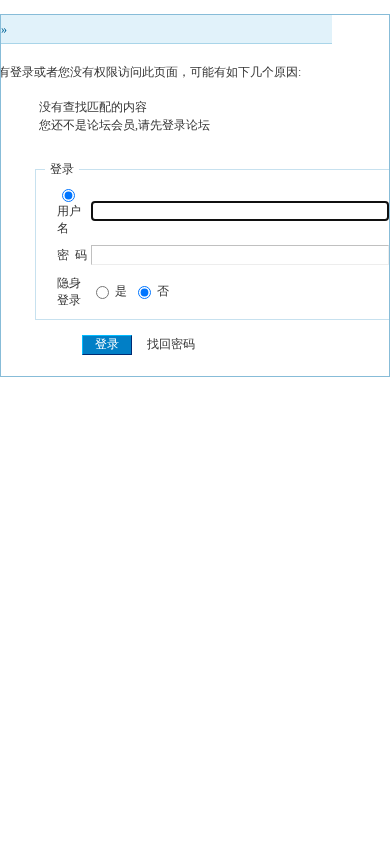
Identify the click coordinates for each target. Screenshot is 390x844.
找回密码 (171, 344)
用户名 (69, 219)
